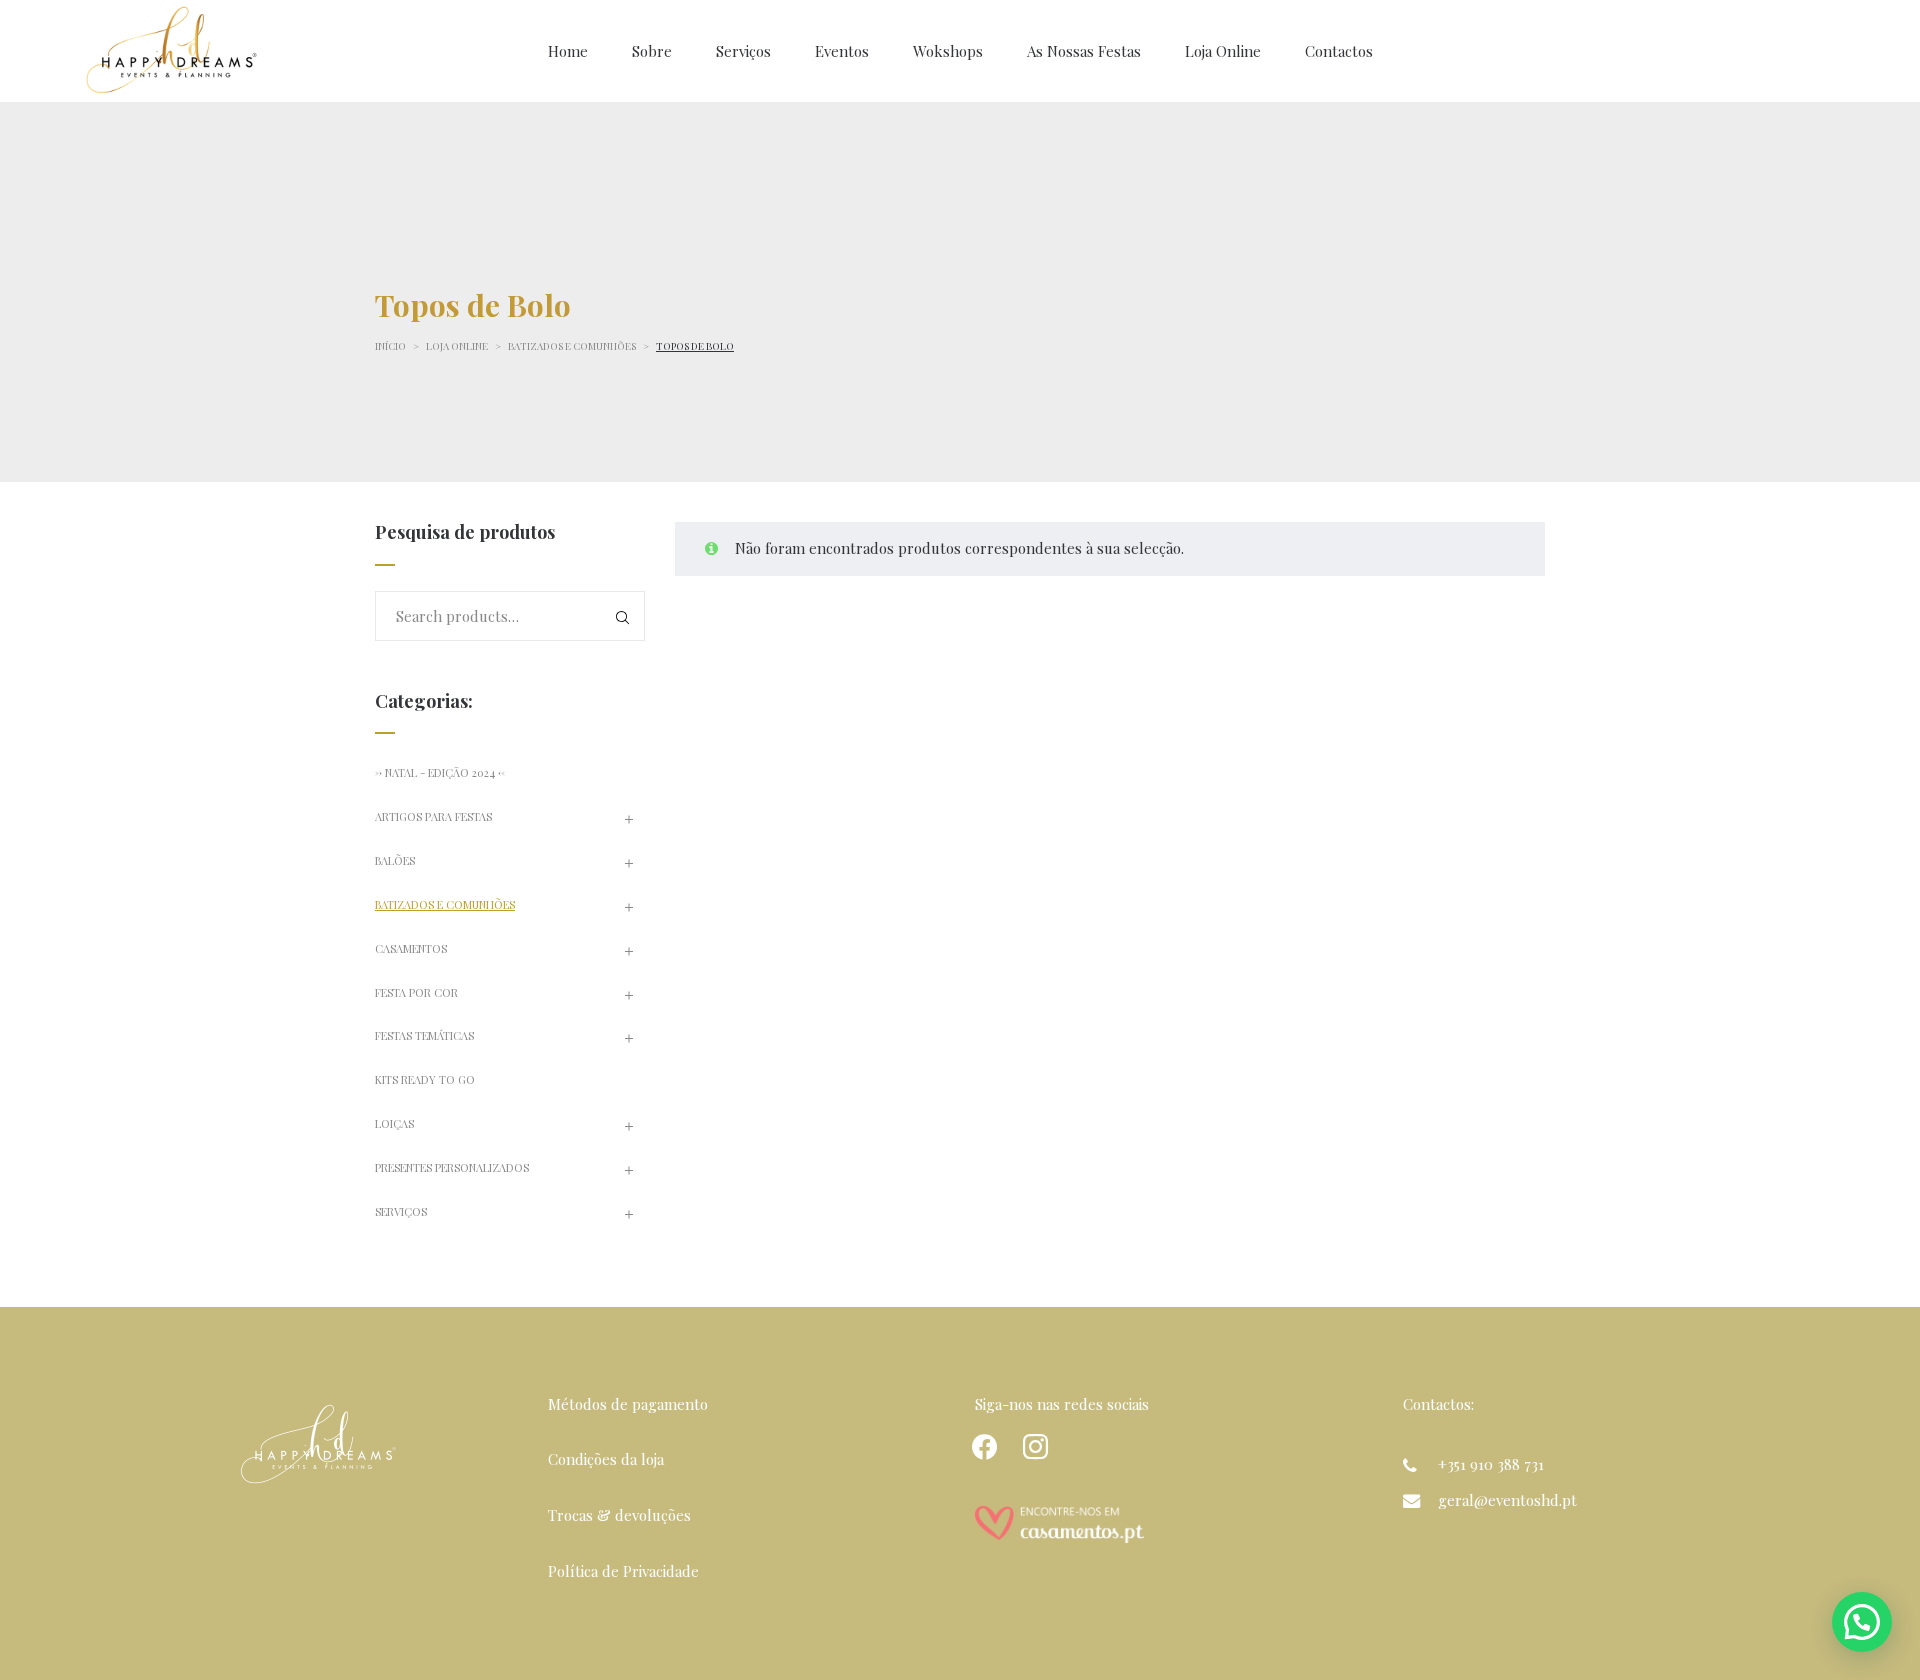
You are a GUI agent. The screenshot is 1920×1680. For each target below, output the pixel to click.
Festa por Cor (416, 992)
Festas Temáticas (424, 1035)
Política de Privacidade (623, 1571)
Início (390, 346)
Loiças (394, 1123)
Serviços (401, 1211)
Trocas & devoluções (619, 1515)
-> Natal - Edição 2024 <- (440, 772)
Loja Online (457, 346)
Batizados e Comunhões (572, 346)
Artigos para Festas (433, 816)
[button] (1862, 1622)
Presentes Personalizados (452, 1167)
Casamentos (411, 948)
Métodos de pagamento (628, 1404)
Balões (395, 860)
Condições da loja (606, 1459)
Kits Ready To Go (425, 1079)
